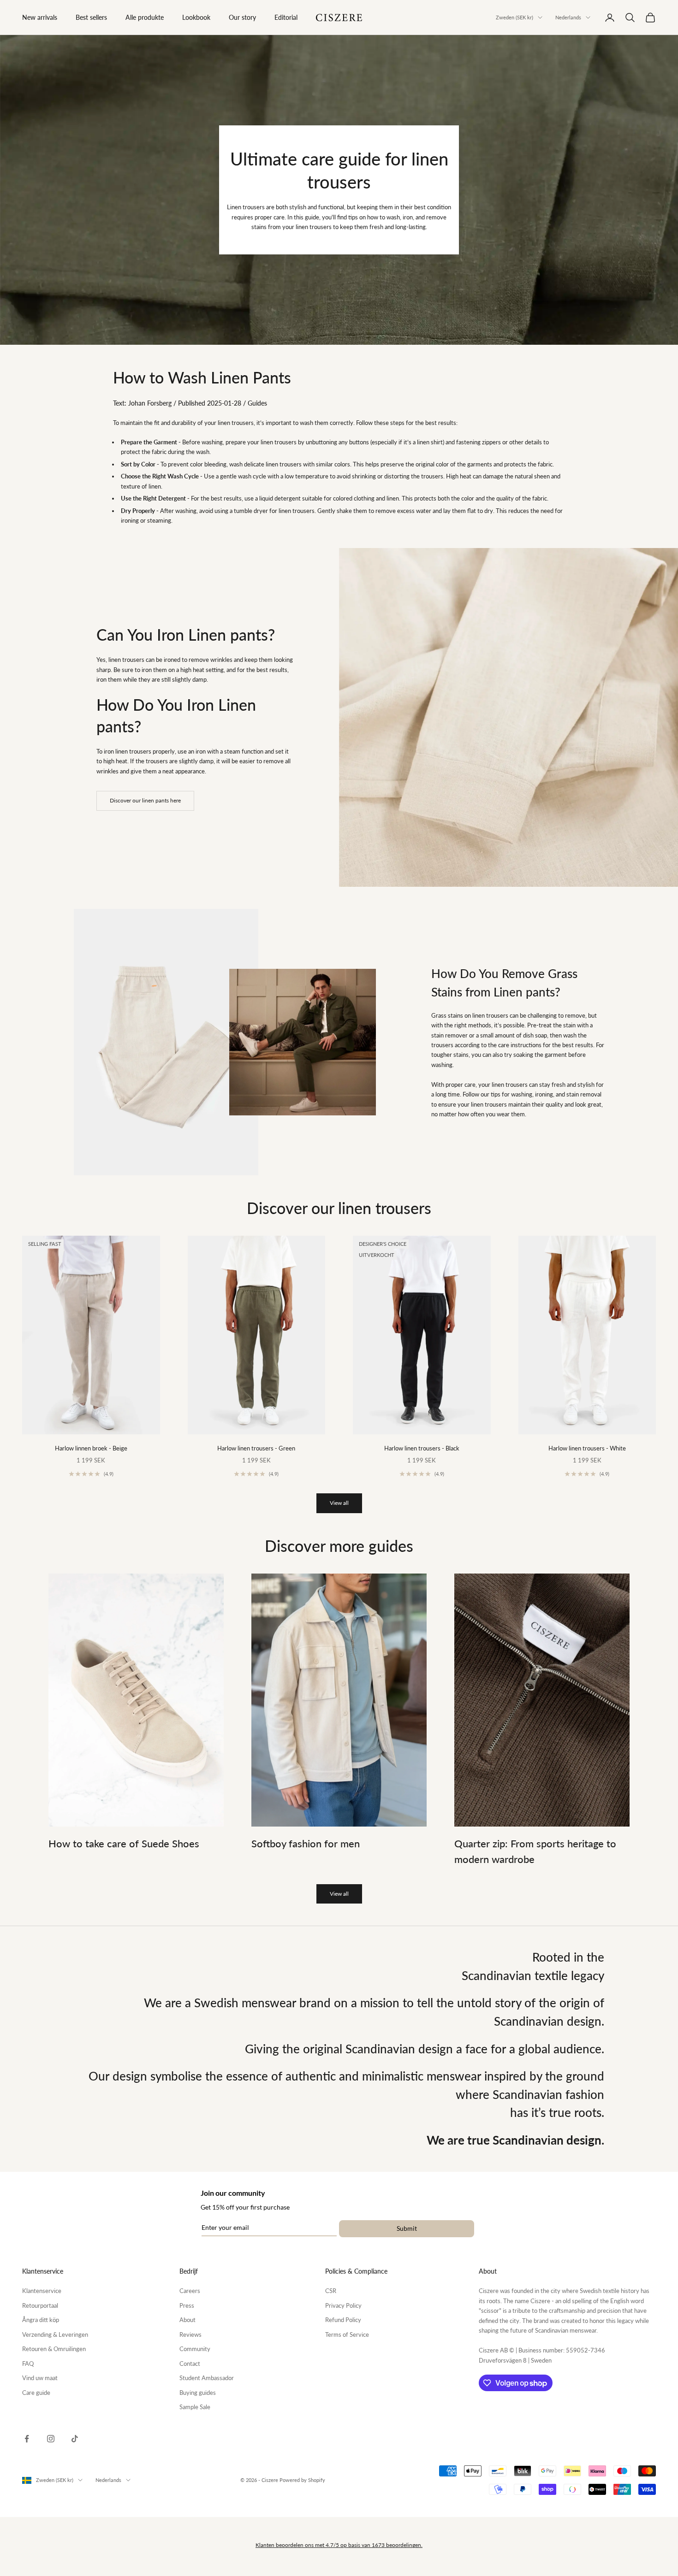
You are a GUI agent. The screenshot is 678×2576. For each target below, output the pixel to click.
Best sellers (91, 17)
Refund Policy (343, 2320)
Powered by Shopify (302, 2480)
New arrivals (40, 17)
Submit (407, 2228)
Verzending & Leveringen (55, 2334)
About (187, 2320)
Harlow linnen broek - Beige (91, 1448)
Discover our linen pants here (145, 800)
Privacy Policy (343, 2305)
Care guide (36, 2393)
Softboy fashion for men (306, 1844)
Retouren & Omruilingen (54, 2349)
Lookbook (196, 17)
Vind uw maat (40, 2378)
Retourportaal (40, 2305)
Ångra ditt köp (41, 2320)
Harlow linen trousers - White (587, 1448)
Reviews (190, 2334)
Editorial (286, 17)
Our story (242, 17)
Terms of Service (347, 2334)
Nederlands (568, 17)
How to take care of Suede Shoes (124, 1844)
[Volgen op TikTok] (75, 2439)
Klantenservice (42, 2291)
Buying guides (198, 2393)
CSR (331, 2291)
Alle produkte (145, 17)
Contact (190, 2364)
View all (339, 1503)
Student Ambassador (207, 2378)
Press (187, 2305)
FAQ (28, 2364)
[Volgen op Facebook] (27, 2439)
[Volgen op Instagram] (51, 2439)
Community (195, 2349)
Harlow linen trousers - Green (256, 1448)
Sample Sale (195, 2407)
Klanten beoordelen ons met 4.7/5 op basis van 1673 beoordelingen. (339, 2545)
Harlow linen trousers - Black (422, 1448)
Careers (190, 2291)
